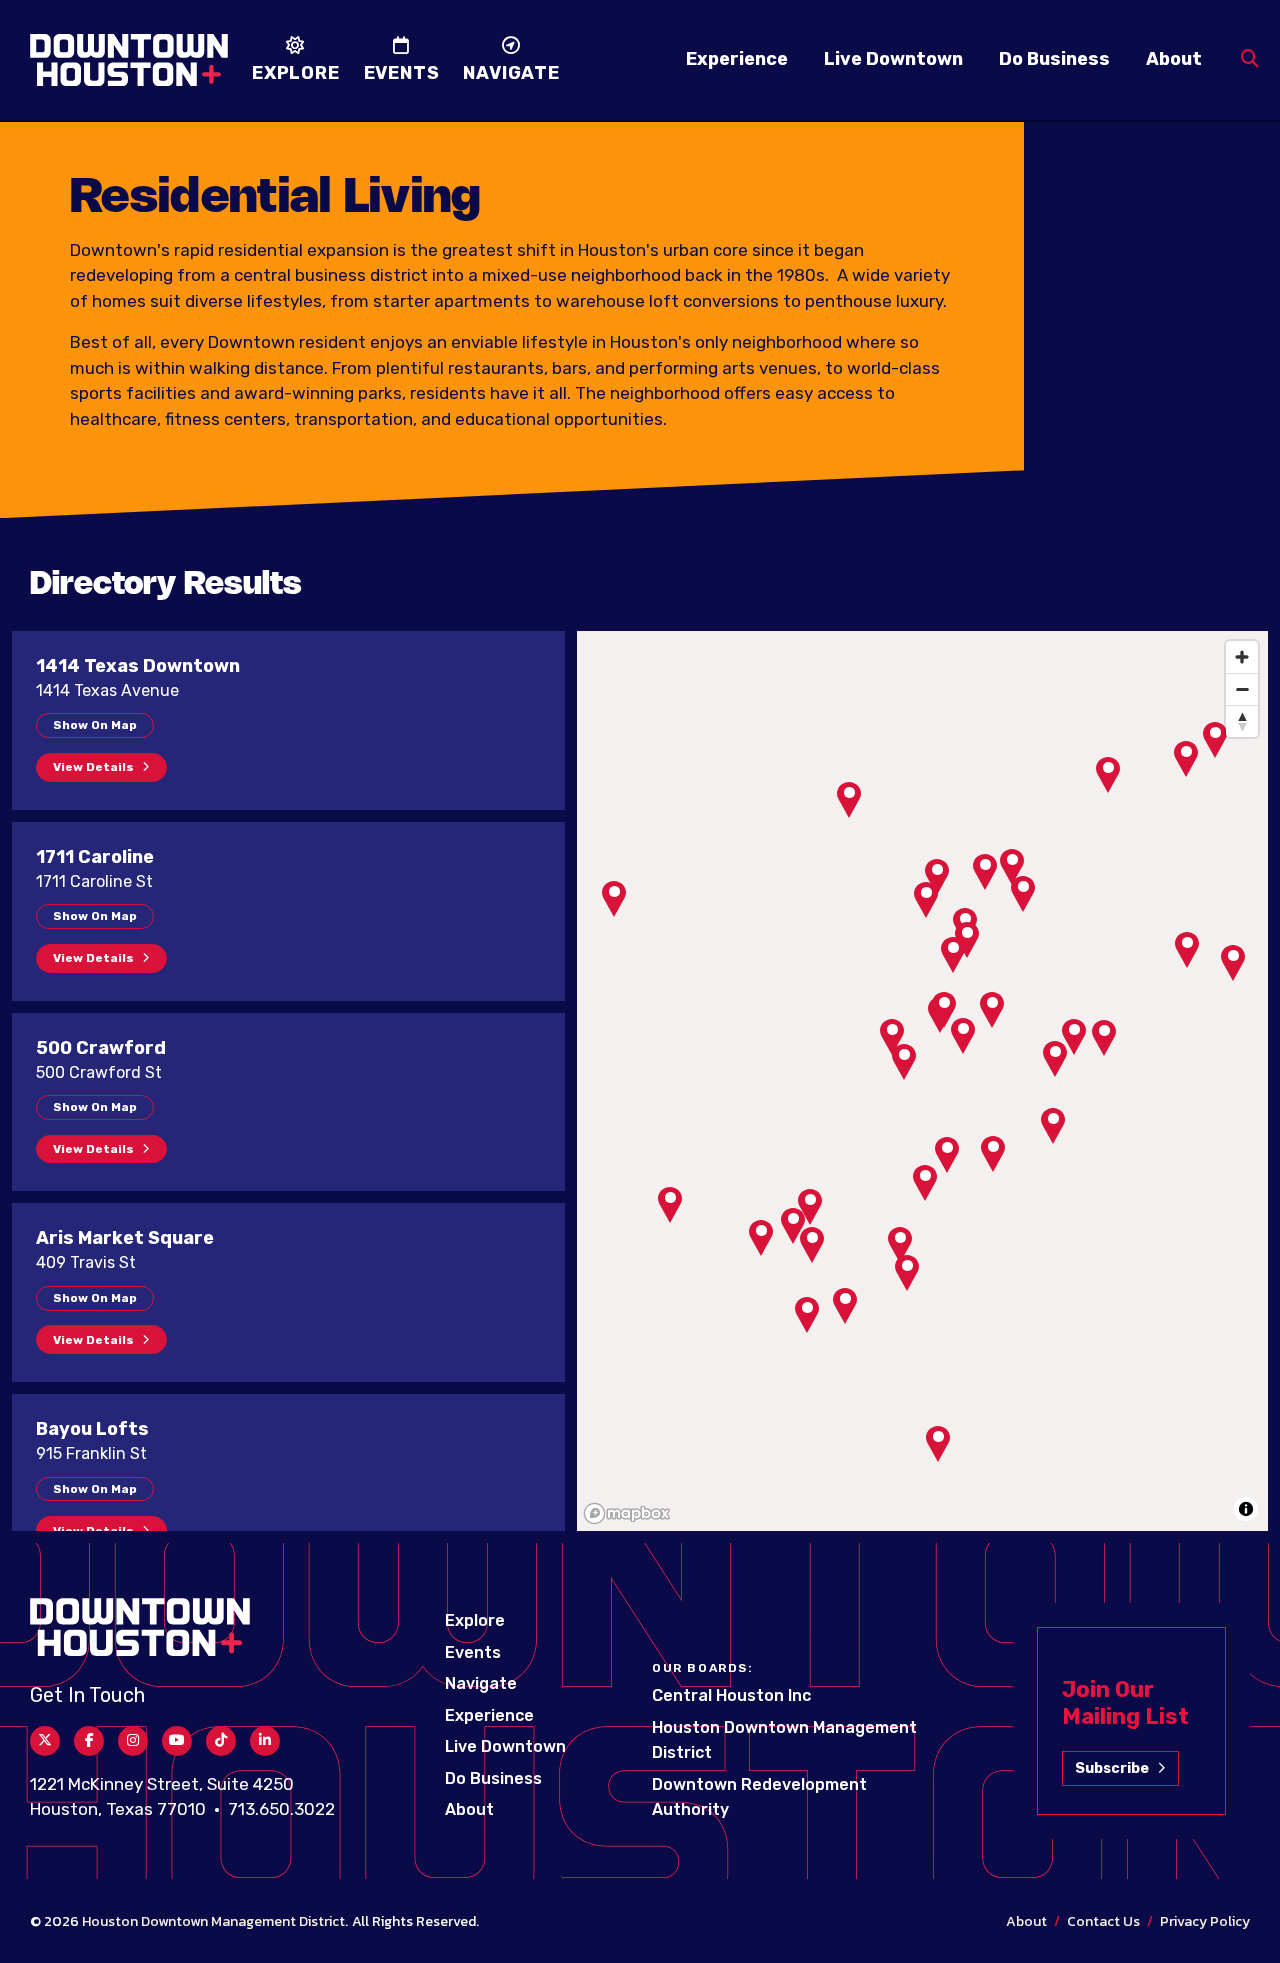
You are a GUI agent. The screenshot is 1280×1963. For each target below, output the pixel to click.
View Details (93, 767)
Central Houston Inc (731, 1695)
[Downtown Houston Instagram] (133, 1741)
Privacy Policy (1205, 1921)
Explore (475, 1620)
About (1174, 59)
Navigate (481, 1683)
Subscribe (1112, 1768)
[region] (922, 1081)
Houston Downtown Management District (213, 1921)
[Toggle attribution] (1246, 1509)
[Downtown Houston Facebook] (89, 1741)
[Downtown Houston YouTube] (177, 1741)
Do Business (1054, 59)
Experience (737, 59)
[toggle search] (1250, 59)
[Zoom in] (1242, 657)
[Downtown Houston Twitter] (45, 1741)
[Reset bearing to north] (1242, 721)
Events (473, 1652)
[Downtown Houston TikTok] (221, 1741)
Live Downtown (893, 59)
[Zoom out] (1242, 689)
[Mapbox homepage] (627, 1513)
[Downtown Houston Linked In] (265, 1741)
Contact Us (1103, 1921)
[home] (129, 60)
